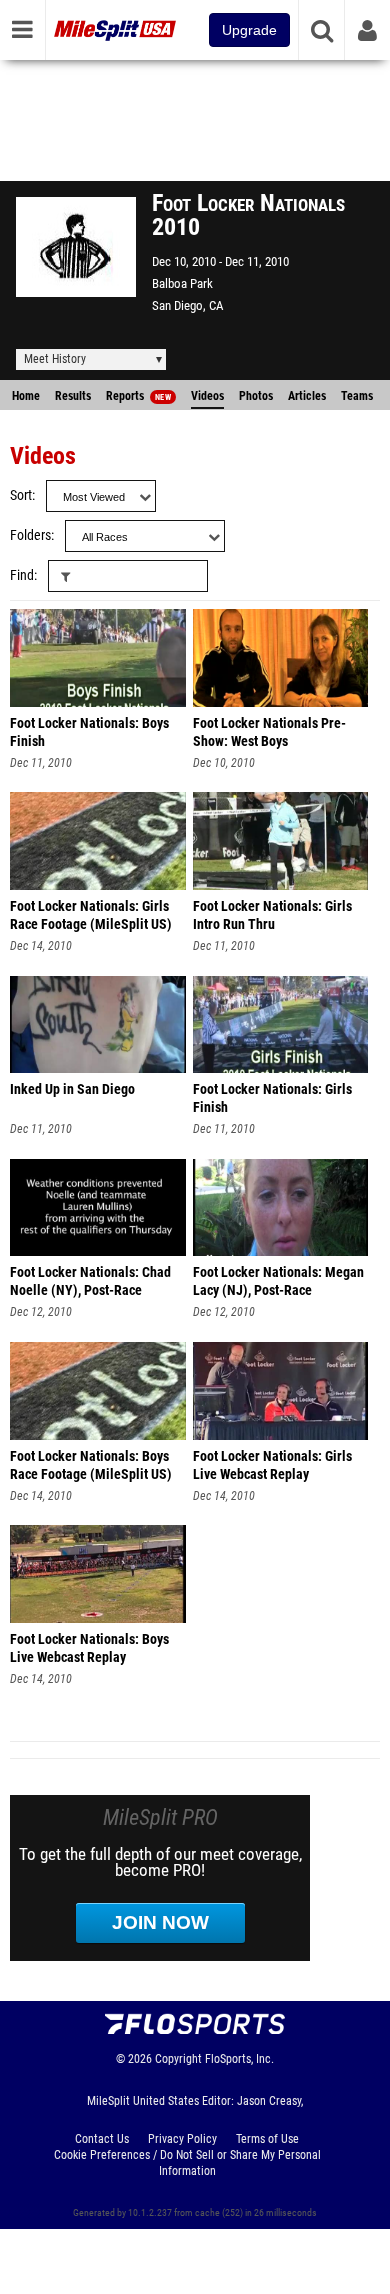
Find (22, 575)
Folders (30, 535)
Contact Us (102, 2139)
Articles (307, 396)
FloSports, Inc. (239, 2059)
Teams (357, 396)
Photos (256, 396)
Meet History (55, 359)
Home (26, 396)
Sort (21, 495)
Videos (207, 396)
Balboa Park (182, 283)
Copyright (178, 2059)
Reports (138, 396)
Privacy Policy (182, 2139)
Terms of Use (267, 2139)
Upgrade (249, 30)
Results (73, 396)
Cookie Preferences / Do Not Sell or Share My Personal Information (187, 2163)
